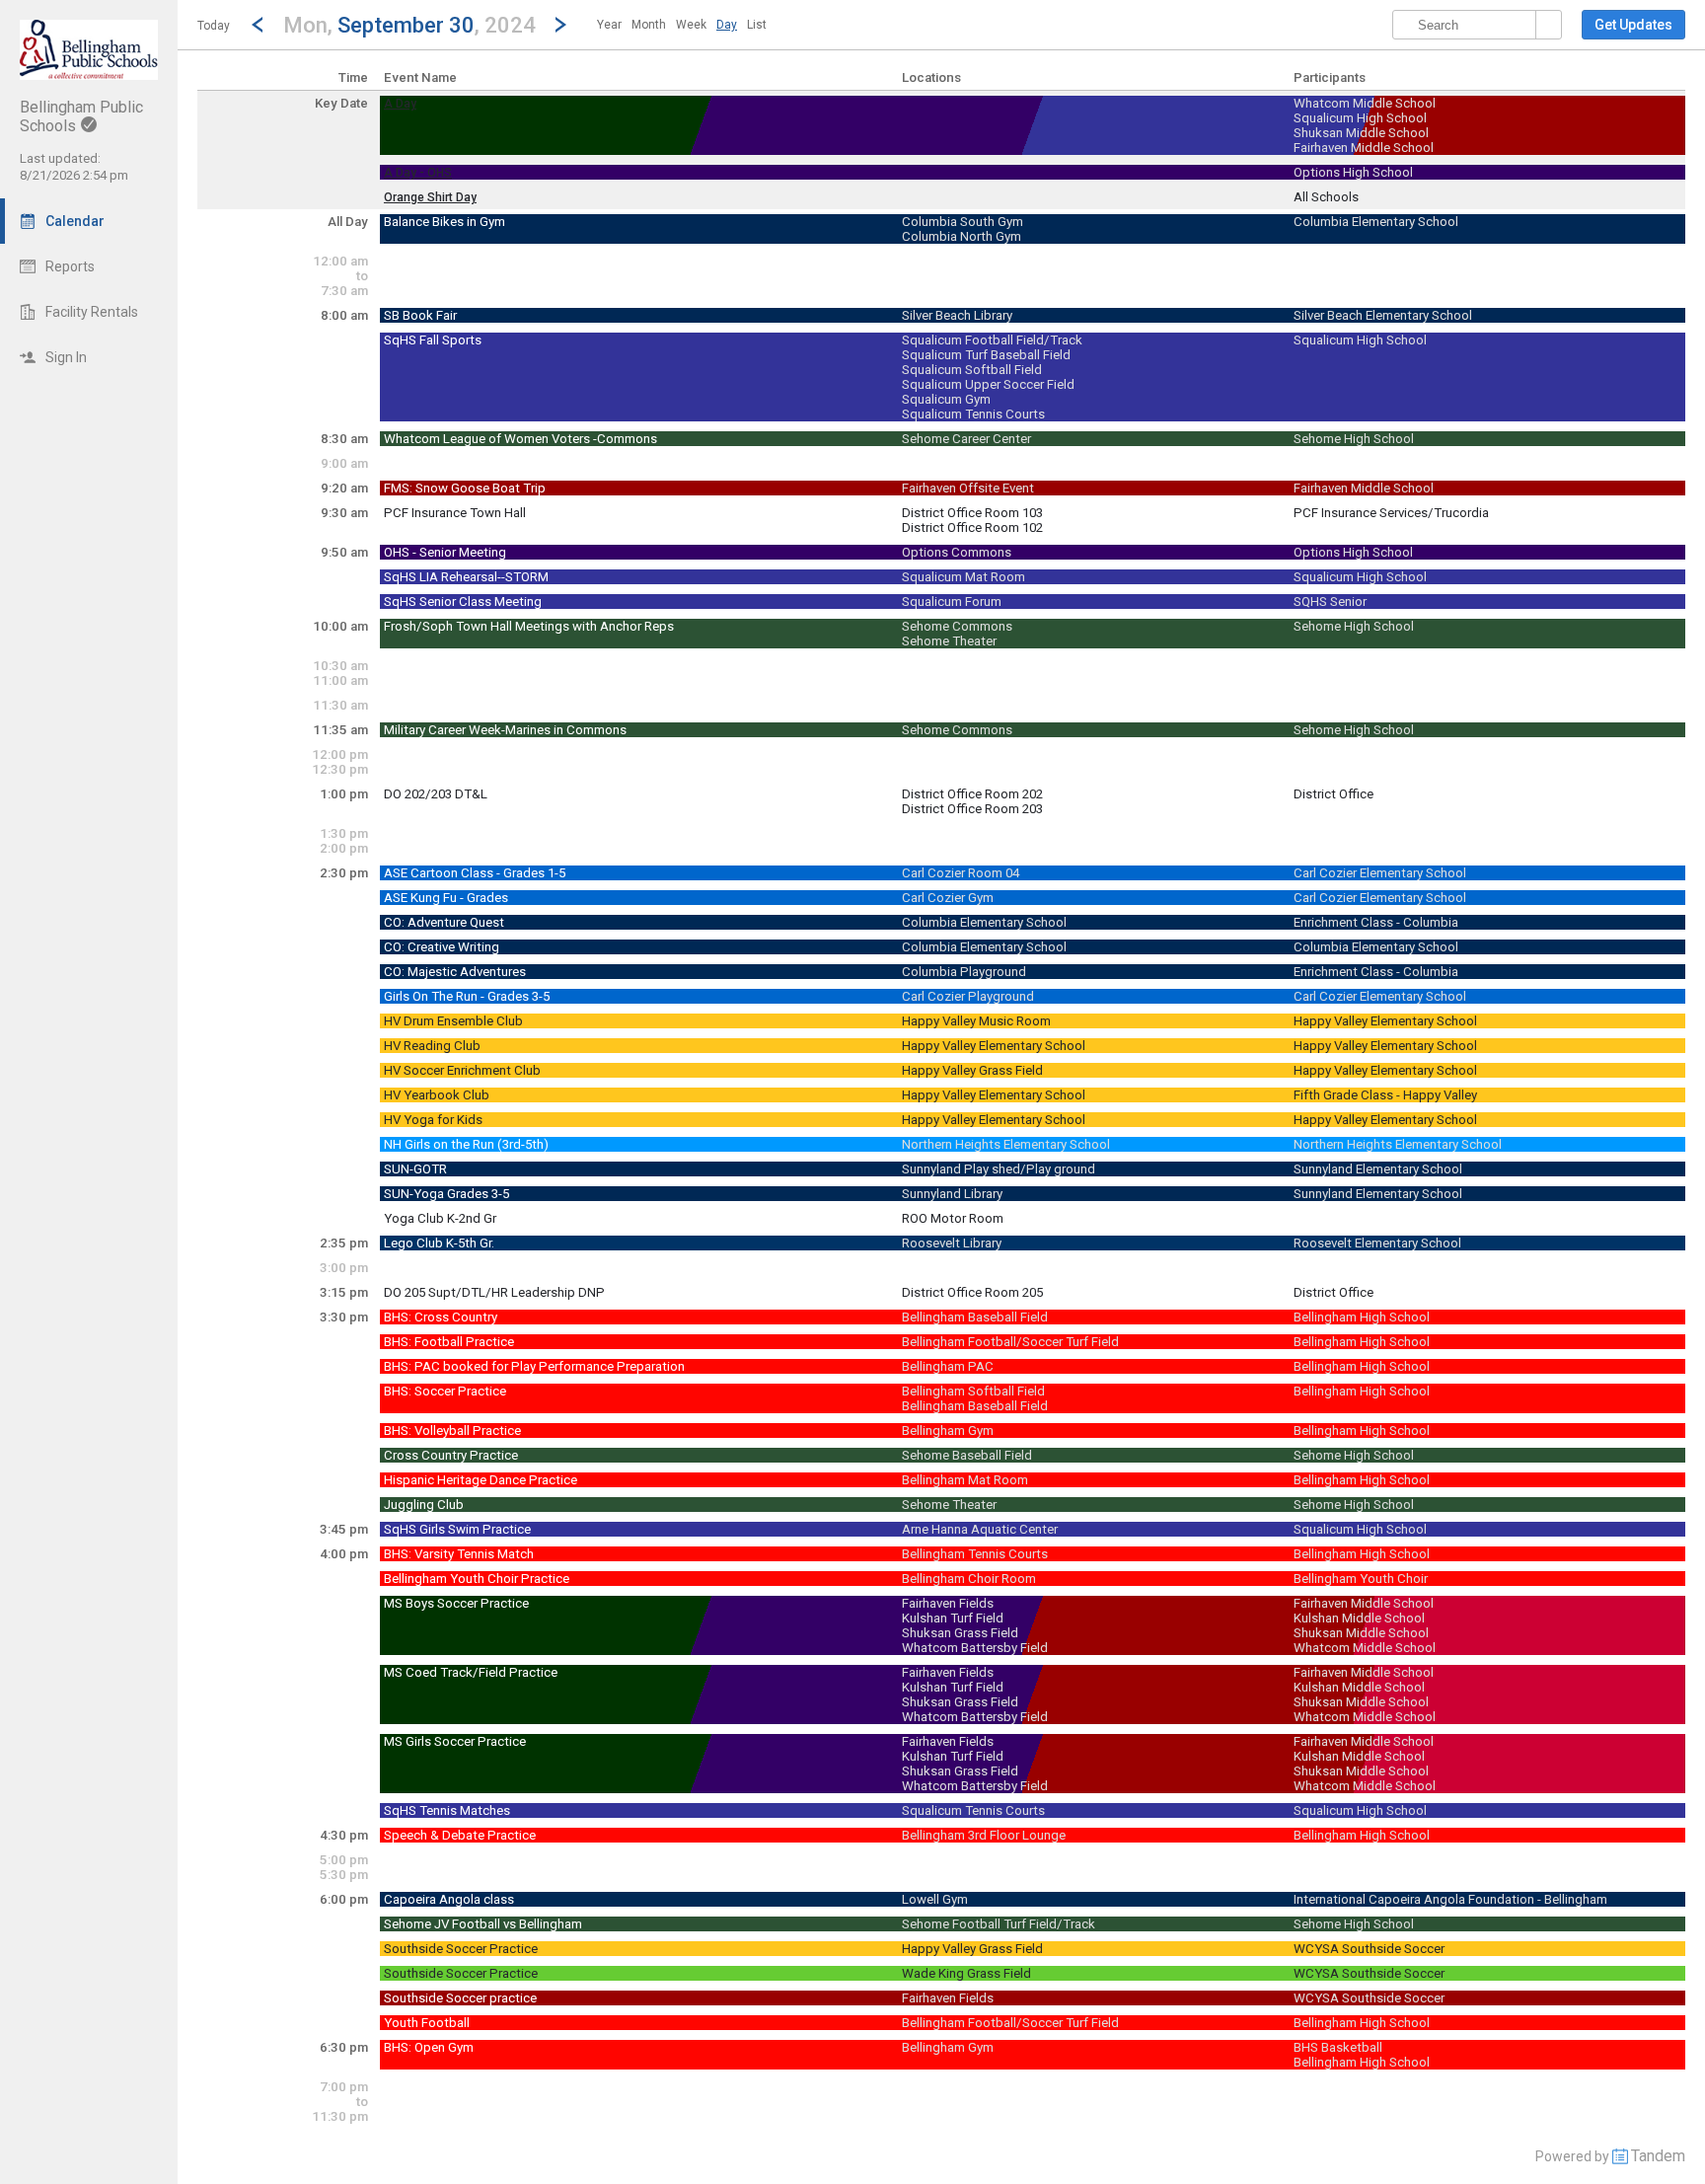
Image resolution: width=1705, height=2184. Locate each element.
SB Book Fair (420, 315)
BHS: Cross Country (441, 1317)
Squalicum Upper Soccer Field (988, 384)
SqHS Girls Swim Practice (457, 1529)
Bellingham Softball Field (973, 1391)
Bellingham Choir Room (969, 1579)
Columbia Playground (964, 972)
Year (609, 25)
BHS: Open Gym (429, 2047)
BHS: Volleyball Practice (452, 1431)
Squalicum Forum (952, 602)
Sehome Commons (957, 626)
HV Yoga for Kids (433, 1120)
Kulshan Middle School (1359, 1618)
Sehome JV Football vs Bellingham (483, 1924)
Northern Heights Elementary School (1006, 1144)
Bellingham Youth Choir (1361, 1579)
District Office (1334, 794)
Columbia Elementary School (1376, 222)
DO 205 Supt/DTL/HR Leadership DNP (494, 1292)
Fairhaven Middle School (1364, 148)
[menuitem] (609, 25)
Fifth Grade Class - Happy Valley (1385, 1095)
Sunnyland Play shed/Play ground (999, 1169)
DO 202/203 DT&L (436, 794)
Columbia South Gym (963, 222)
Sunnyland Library (952, 1194)
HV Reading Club (432, 1046)
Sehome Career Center (966, 439)
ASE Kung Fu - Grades (446, 898)
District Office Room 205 (972, 1292)
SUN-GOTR (415, 1169)
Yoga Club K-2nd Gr (440, 1218)
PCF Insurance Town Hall (455, 513)
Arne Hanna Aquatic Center (980, 1529)
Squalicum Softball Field (972, 370)
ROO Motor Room (953, 1218)
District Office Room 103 (972, 513)
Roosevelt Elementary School (1377, 1243)
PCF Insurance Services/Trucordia (1391, 513)
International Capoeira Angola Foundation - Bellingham (1450, 1899)
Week (691, 25)
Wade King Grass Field (966, 1973)
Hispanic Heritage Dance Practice (481, 1480)
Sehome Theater (949, 641)
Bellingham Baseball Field (975, 1317)
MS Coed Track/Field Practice (471, 1672)
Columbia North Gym (962, 236)
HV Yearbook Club (437, 1095)
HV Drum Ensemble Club (453, 1021)
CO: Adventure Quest (444, 922)
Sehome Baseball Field (967, 1455)
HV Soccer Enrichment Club (462, 1070)
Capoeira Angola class (449, 1899)
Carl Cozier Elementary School (1380, 873)
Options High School (1353, 172)
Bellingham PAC (948, 1366)
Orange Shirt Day (430, 197)
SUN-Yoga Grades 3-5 (446, 1194)
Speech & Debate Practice (460, 1835)
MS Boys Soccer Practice (456, 1603)
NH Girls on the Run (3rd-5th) (466, 1144)
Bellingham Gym (948, 1431)
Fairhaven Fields (948, 1603)
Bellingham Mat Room (965, 1480)
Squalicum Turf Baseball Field (986, 355)
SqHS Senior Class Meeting (463, 602)
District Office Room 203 (972, 809)
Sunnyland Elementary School (1378, 1169)
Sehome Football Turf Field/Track (999, 1924)
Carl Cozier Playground (968, 996)
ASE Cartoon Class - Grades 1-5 (475, 873)
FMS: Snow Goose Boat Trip (465, 488)
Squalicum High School (1360, 118)
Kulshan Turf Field (953, 1618)
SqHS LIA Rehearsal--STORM (466, 577)
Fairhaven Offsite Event (968, 488)
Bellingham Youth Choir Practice (477, 1579)
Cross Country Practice (451, 1455)
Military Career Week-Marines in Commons (505, 730)
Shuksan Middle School (1361, 133)
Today (214, 26)
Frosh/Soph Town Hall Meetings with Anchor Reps (529, 626)
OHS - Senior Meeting (445, 552)
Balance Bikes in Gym (445, 222)
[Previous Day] (258, 25)
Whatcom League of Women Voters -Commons (520, 439)
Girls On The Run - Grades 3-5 (467, 996)
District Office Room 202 (972, 794)
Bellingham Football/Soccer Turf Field (1010, 1342)
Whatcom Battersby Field (975, 1648)
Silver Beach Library (957, 315)
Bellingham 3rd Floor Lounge (984, 1835)
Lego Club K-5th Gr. (439, 1243)
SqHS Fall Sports (433, 340)
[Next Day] (560, 25)
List (757, 25)
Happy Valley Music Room (976, 1021)
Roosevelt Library (952, 1243)
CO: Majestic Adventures (455, 972)
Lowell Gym (935, 1899)
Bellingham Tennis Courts (975, 1554)
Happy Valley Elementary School (1385, 1021)
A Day (400, 104)
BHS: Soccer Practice (445, 1391)
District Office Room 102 (972, 527)
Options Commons (957, 552)
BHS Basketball (1338, 2047)
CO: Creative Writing (442, 947)
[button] (409, 24)
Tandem (1658, 2156)
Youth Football (427, 2023)
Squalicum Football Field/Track (992, 340)
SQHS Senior (1330, 602)
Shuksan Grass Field (960, 1633)
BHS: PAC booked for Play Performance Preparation (534, 1366)
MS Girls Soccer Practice (455, 1741)
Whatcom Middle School (1365, 103)
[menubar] (682, 25)
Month (649, 25)
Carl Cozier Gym (948, 898)
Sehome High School (1354, 439)
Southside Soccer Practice (461, 1949)
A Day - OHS (418, 173)
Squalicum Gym (946, 399)
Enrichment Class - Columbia (1376, 922)
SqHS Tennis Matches (447, 1810)
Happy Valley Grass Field (972, 1070)
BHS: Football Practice (449, 1342)
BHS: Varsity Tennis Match (459, 1554)
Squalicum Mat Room (964, 577)
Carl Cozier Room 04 (961, 873)
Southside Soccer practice (460, 1998)
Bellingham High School (1362, 1317)
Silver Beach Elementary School (1383, 315)
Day (727, 25)
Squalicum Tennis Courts (973, 414)
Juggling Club (424, 1505)
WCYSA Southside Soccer (1369, 1949)
